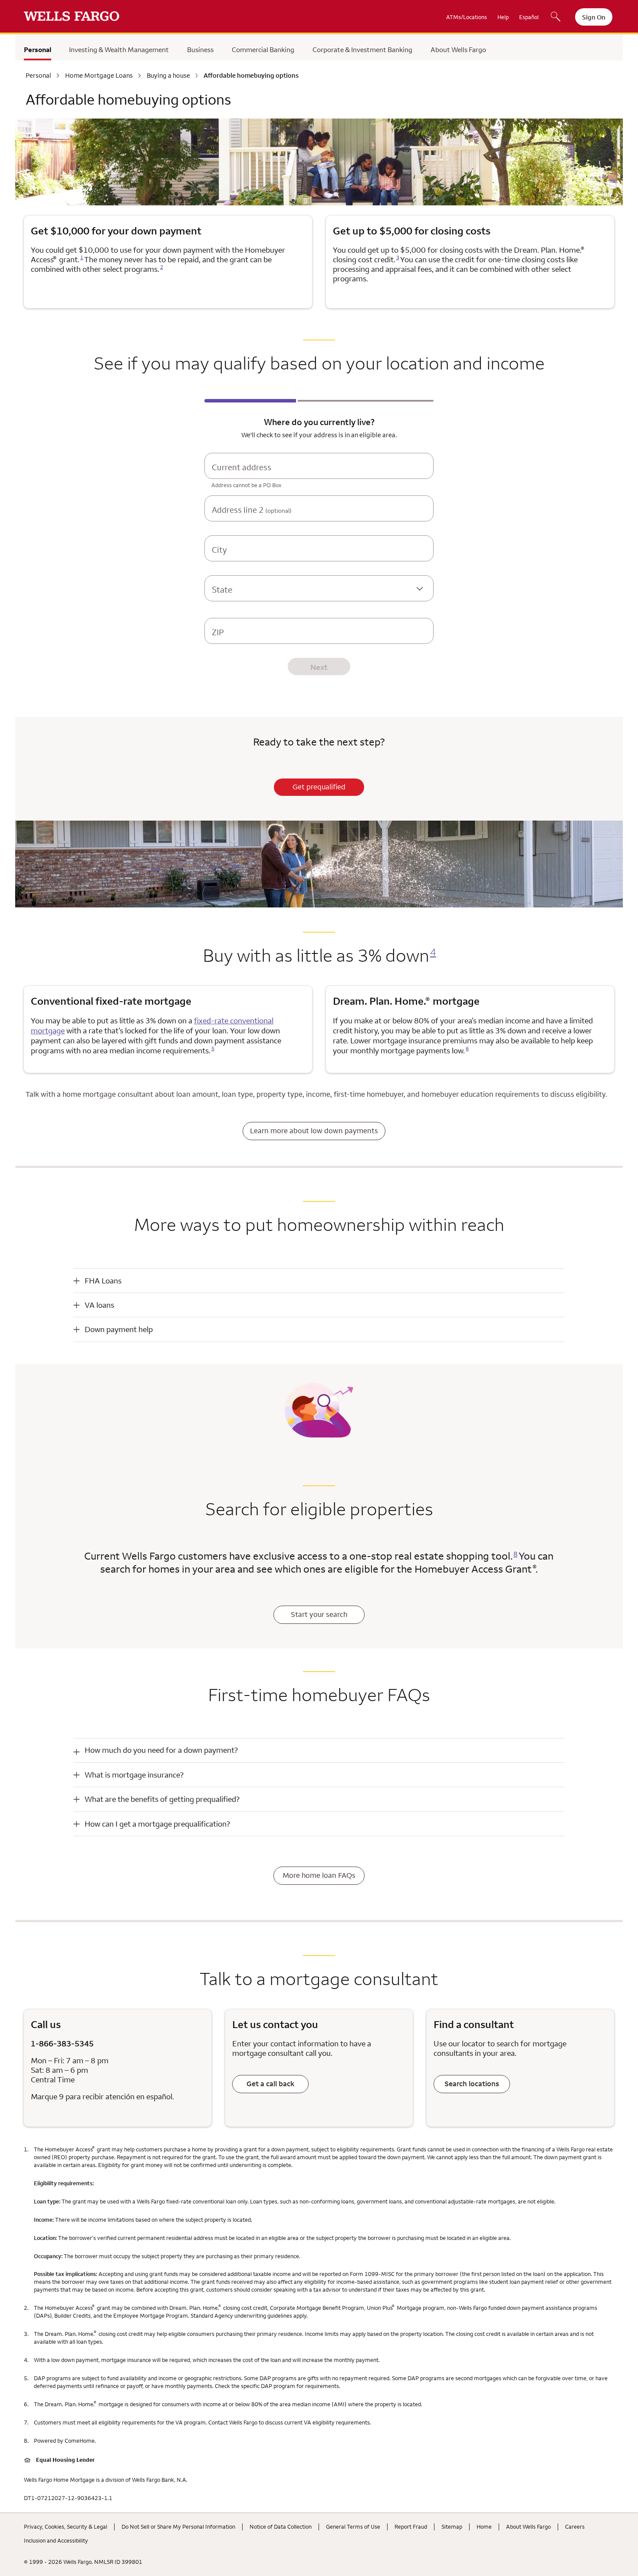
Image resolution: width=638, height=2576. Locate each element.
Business (200, 49)
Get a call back (270, 2084)
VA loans (99, 1305)
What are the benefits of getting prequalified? (162, 1799)
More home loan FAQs (319, 1875)
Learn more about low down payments (314, 1131)
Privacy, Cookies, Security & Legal (66, 2527)
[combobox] (319, 474)
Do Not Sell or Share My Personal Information (178, 2527)
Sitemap (452, 2527)
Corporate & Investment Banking (362, 49)
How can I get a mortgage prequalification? (157, 1824)
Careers (575, 2527)
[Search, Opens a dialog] (556, 17)
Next (319, 667)
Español (529, 17)
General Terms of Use (353, 2527)
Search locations (472, 2084)
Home (484, 2527)
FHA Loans (103, 1281)
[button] (319, 1281)
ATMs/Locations (467, 17)
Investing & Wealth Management (119, 49)
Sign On (594, 17)
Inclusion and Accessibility (56, 2540)
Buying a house (168, 76)
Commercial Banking (263, 49)
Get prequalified (319, 787)
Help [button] (503, 17)
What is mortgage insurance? (134, 1775)
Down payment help (119, 1329)
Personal (38, 49)
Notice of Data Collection (281, 2527)
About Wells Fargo (458, 49)
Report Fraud (411, 2527)
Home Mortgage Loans (99, 76)
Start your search (319, 1614)
